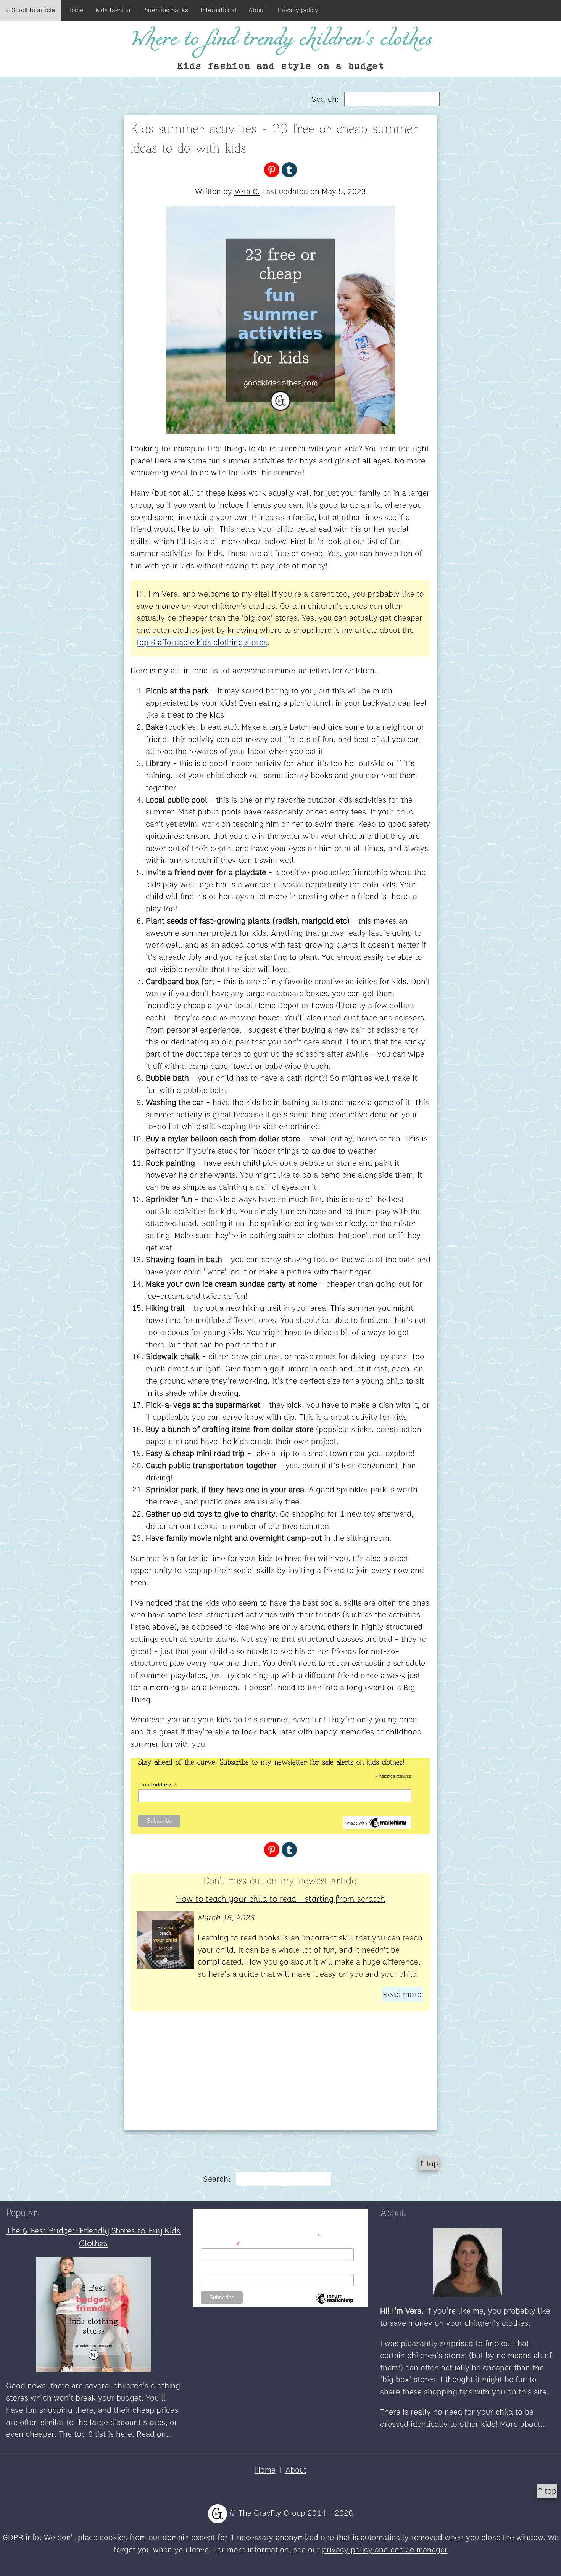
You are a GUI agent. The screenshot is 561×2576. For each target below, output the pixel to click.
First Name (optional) (226, 2269)
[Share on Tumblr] (289, 169)
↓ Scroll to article (31, 10)
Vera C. (247, 191)
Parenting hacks (165, 10)
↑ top (429, 2163)
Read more (402, 1994)
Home (75, 10)
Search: (326, 99)
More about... (523, 2424)
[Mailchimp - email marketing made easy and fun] (377, 1822)
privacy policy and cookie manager (385, 2549)
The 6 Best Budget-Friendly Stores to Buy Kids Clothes (93, 2236)
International (218, 10)
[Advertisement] (280, 2077)
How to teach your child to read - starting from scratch (281, 1898)
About (257, 10)
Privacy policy (298, 10)
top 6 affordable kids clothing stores (202, 642)
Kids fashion (113, 10)
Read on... (154, 2434)
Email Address (158, 1785)
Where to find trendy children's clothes (281, 40)
